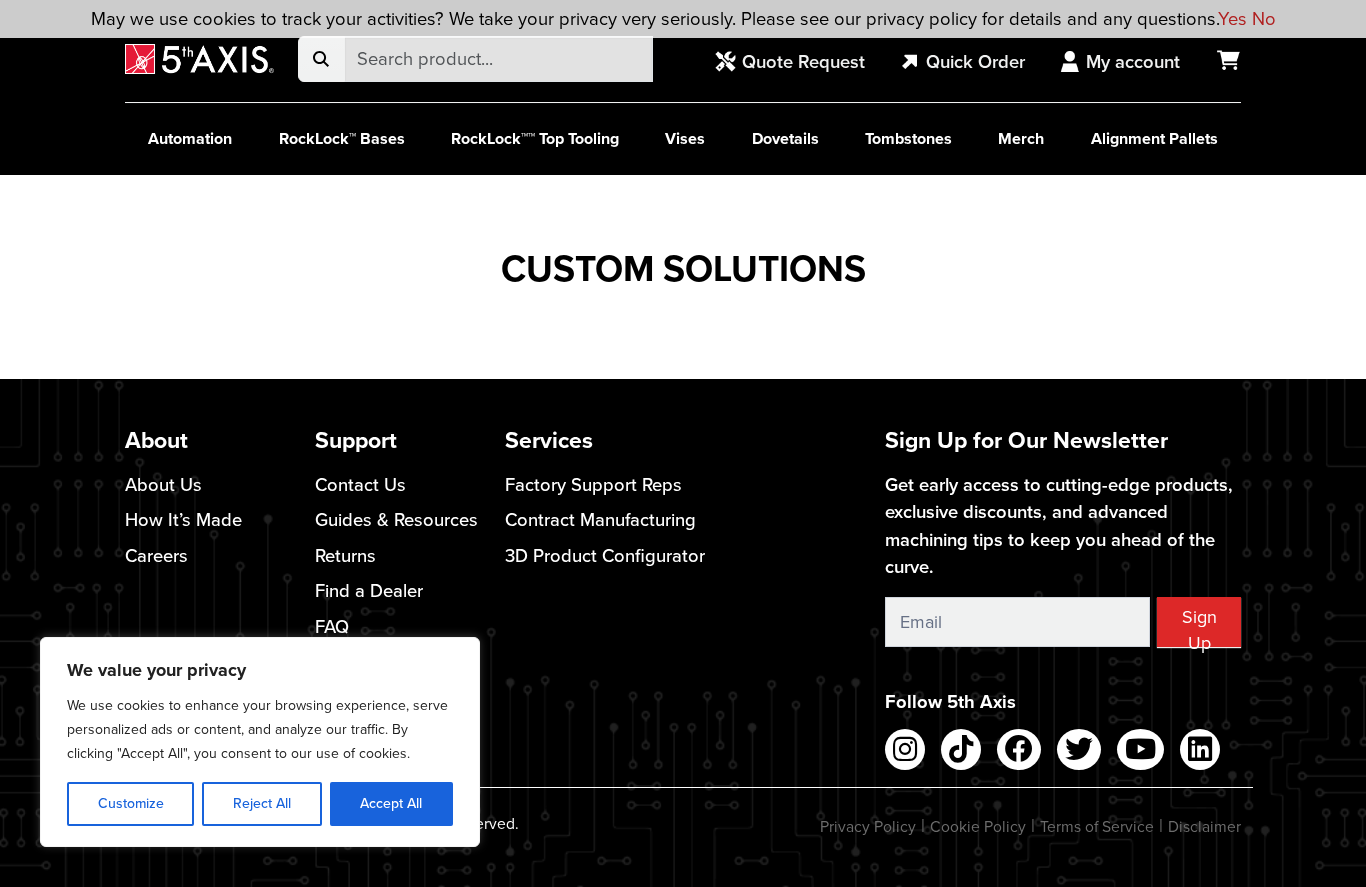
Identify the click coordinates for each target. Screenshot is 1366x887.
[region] (260, 742)
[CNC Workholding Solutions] (199, 59)
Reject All (262, 803)
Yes (1232, 18)
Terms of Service (1097, 826)
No (1264, 18)
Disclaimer (1204, 826)
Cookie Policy (978, 826)
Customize (131, 803)
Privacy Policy (868, 826)
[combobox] (498, 59)
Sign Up (1199, 625)
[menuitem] (801, 63)
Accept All (391, 803)
